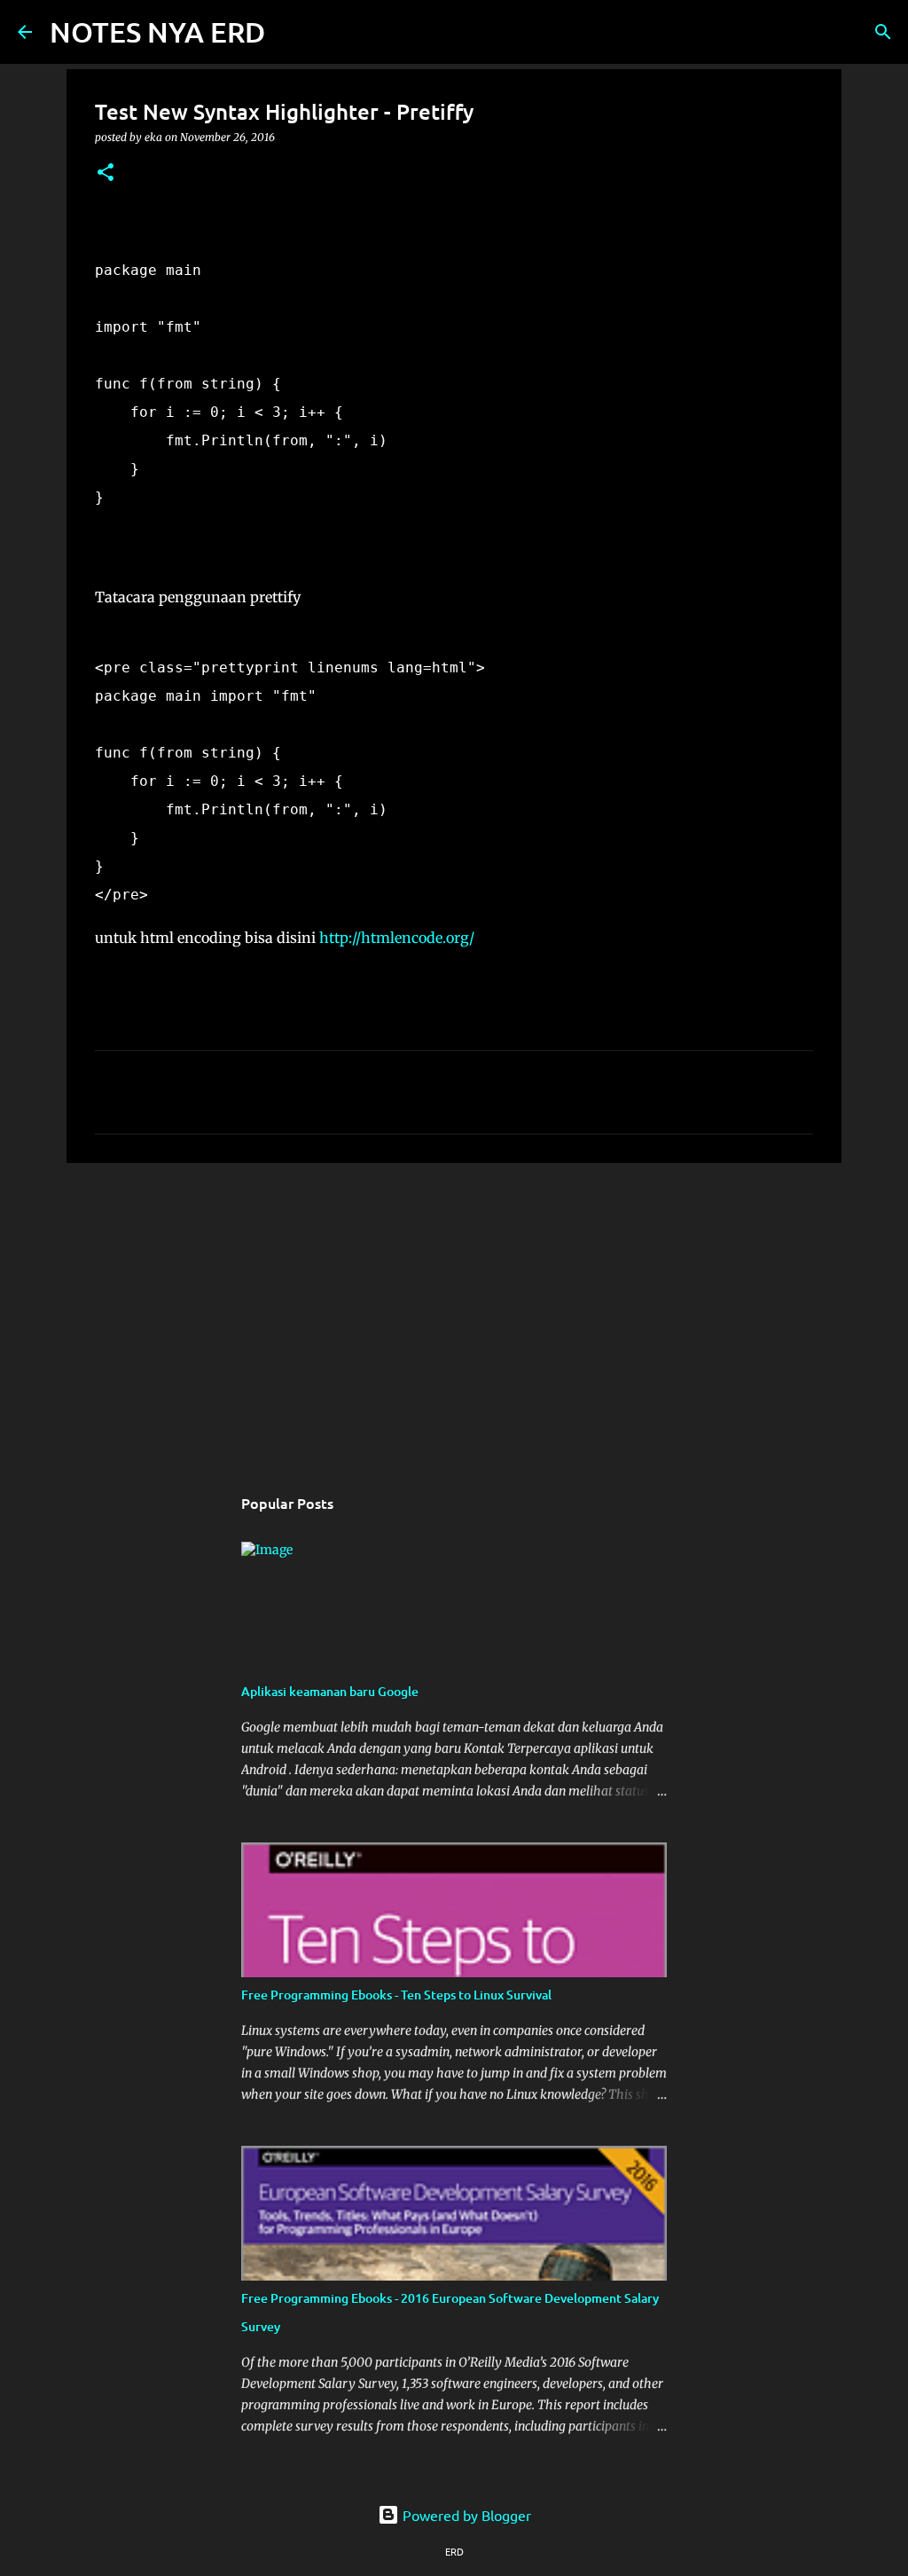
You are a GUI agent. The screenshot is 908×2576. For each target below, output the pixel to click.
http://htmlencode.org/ (397, 938)
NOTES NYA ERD (157, 31)
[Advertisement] (454, 1314)
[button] (106, 173)
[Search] (290, 32)
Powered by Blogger (465, 2515)
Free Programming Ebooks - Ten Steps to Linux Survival (396, 1995)
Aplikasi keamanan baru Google (330, 1691)
